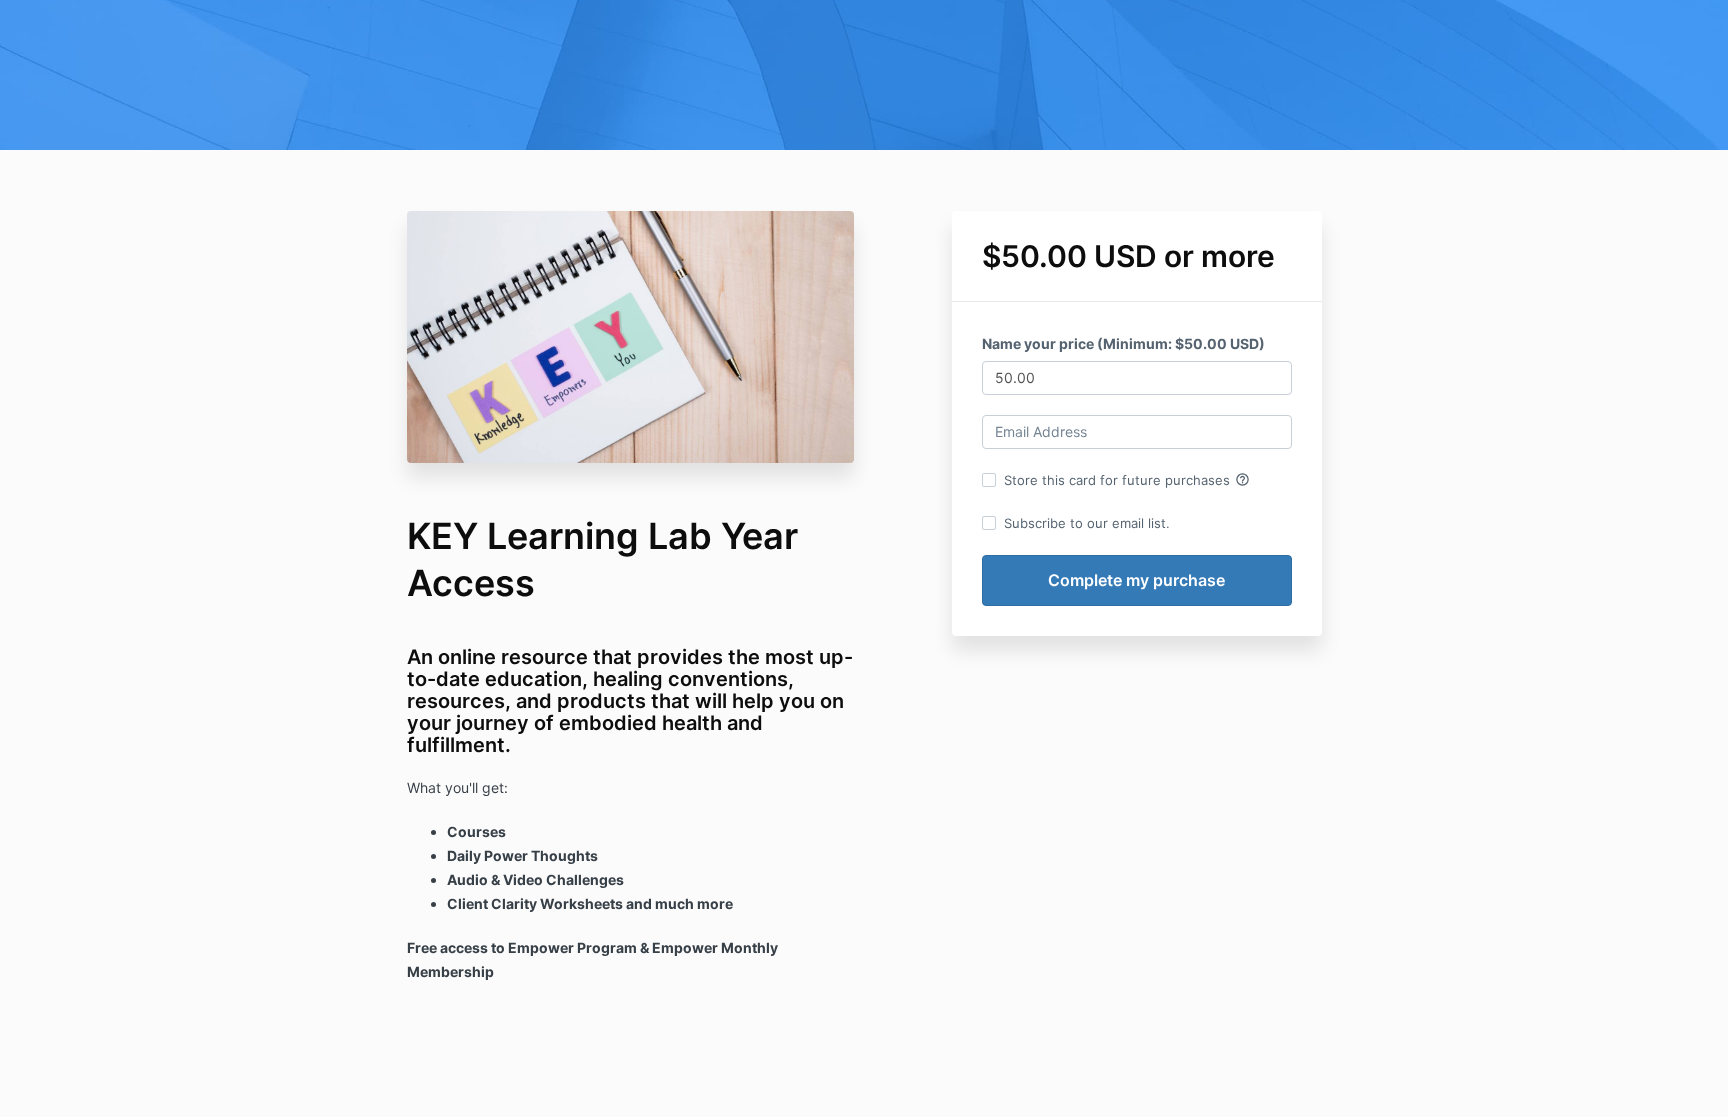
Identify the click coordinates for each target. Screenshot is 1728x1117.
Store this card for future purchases (1127, 480)
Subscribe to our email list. (1087, 523)
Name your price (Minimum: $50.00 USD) (1123, 343)
